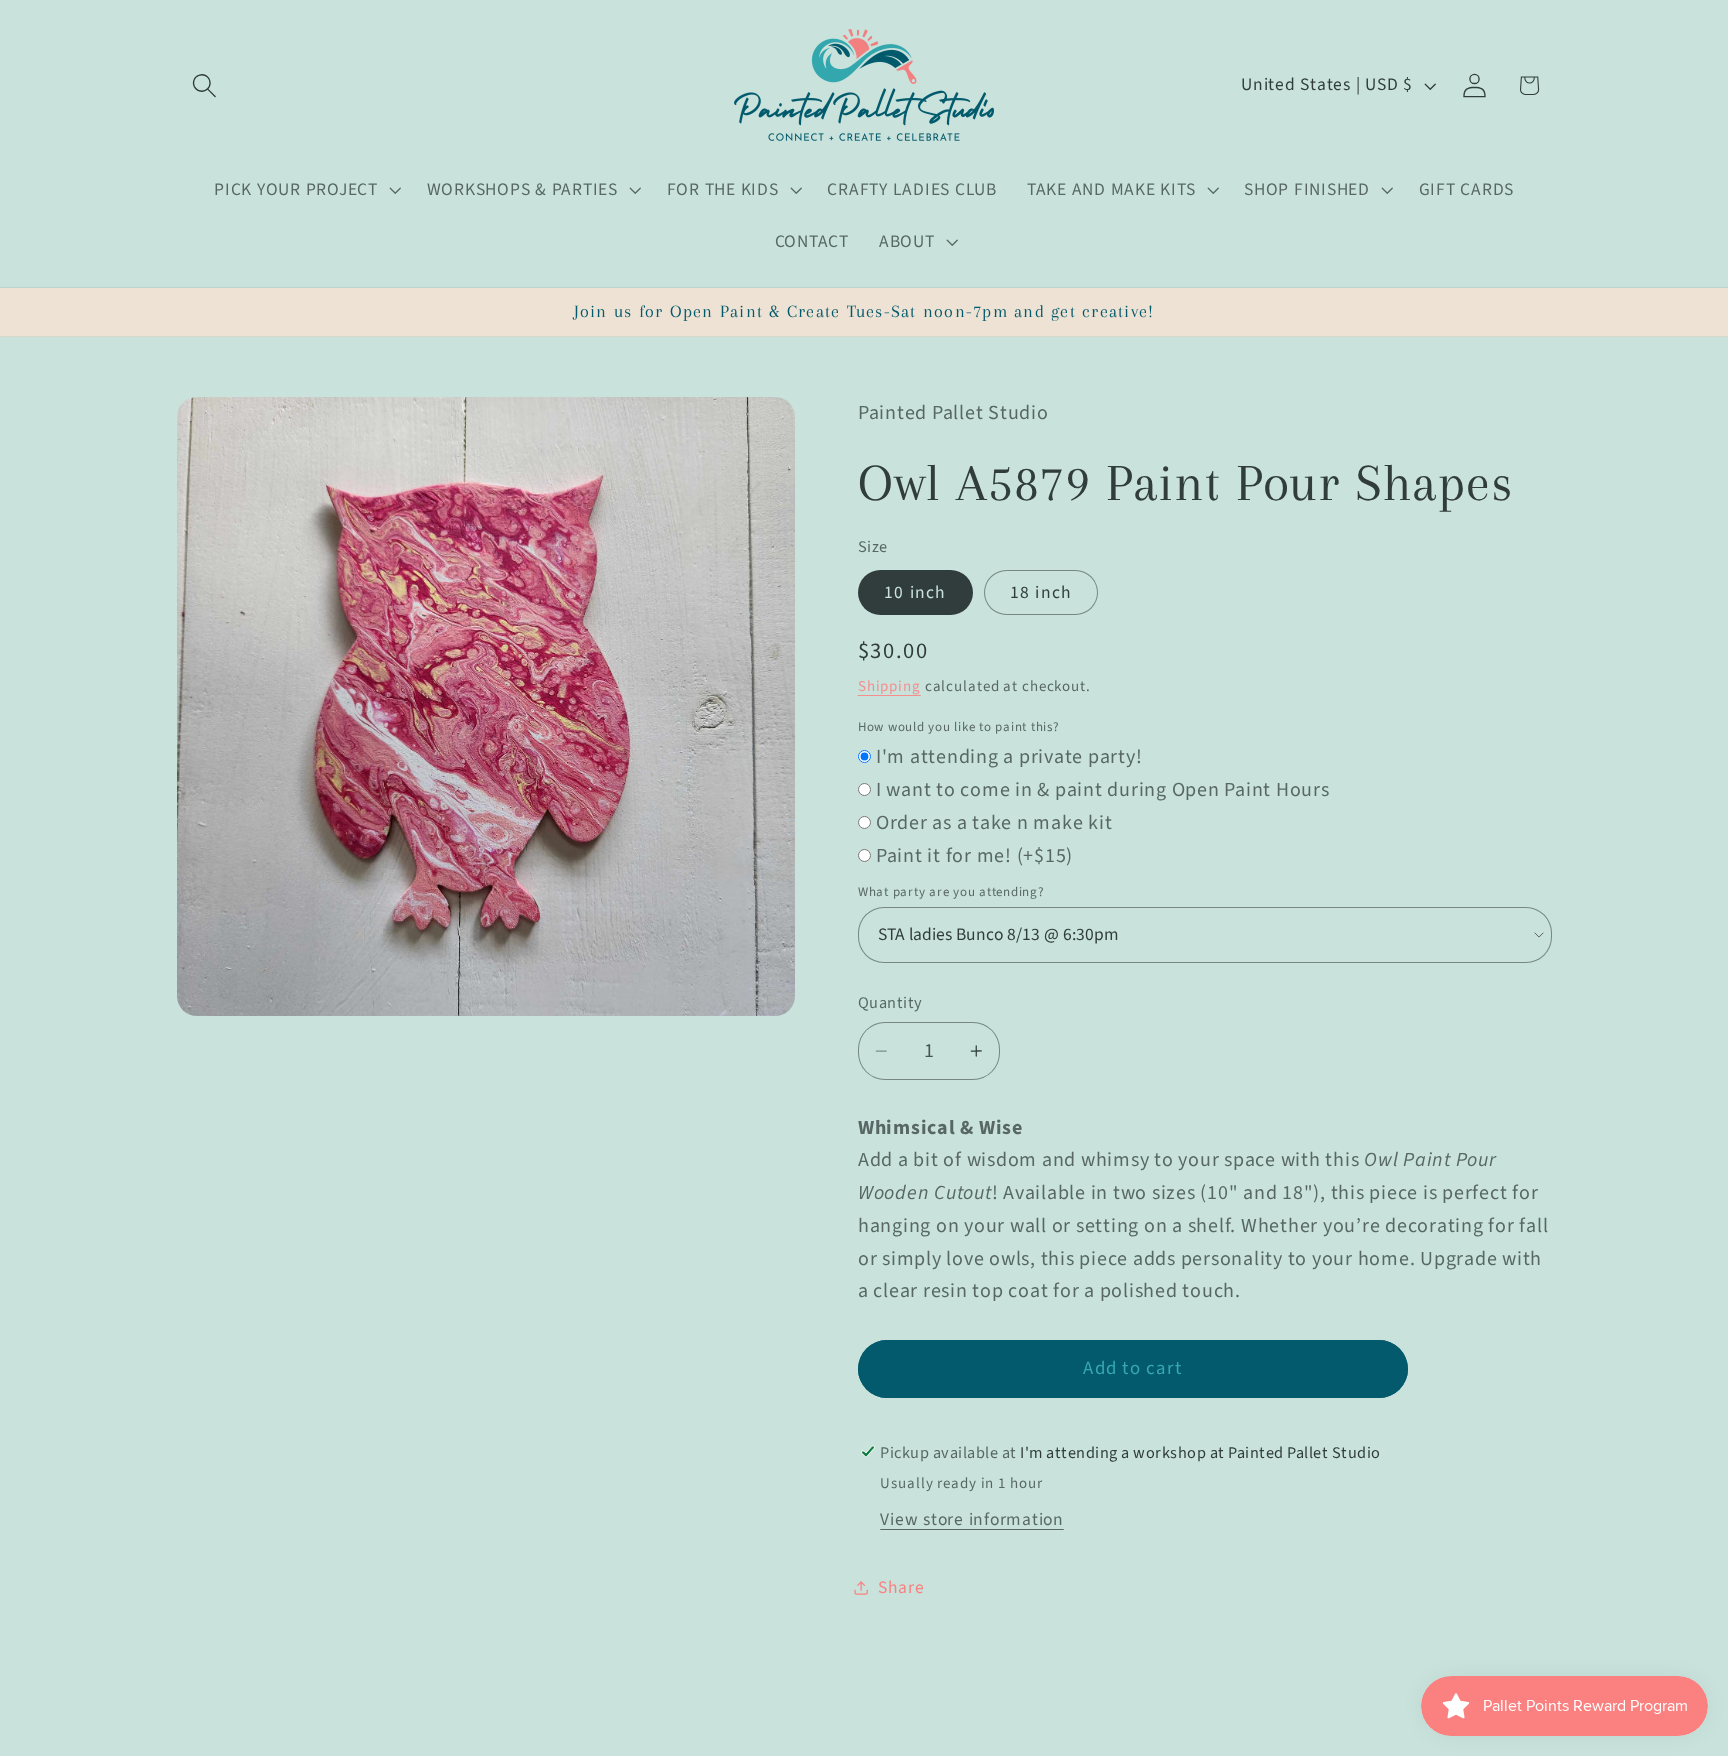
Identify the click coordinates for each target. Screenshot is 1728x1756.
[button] (204, 85)
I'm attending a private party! (1009, 757)
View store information (972, 1519)
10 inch (915, 592)
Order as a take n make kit (994, 823)
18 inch (1041, 592)
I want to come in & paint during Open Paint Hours (1103, 790)
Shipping (889, 686)
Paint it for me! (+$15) (974, 856)
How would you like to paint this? (959, 727)
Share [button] (901, 1587)
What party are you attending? (951, 892)
